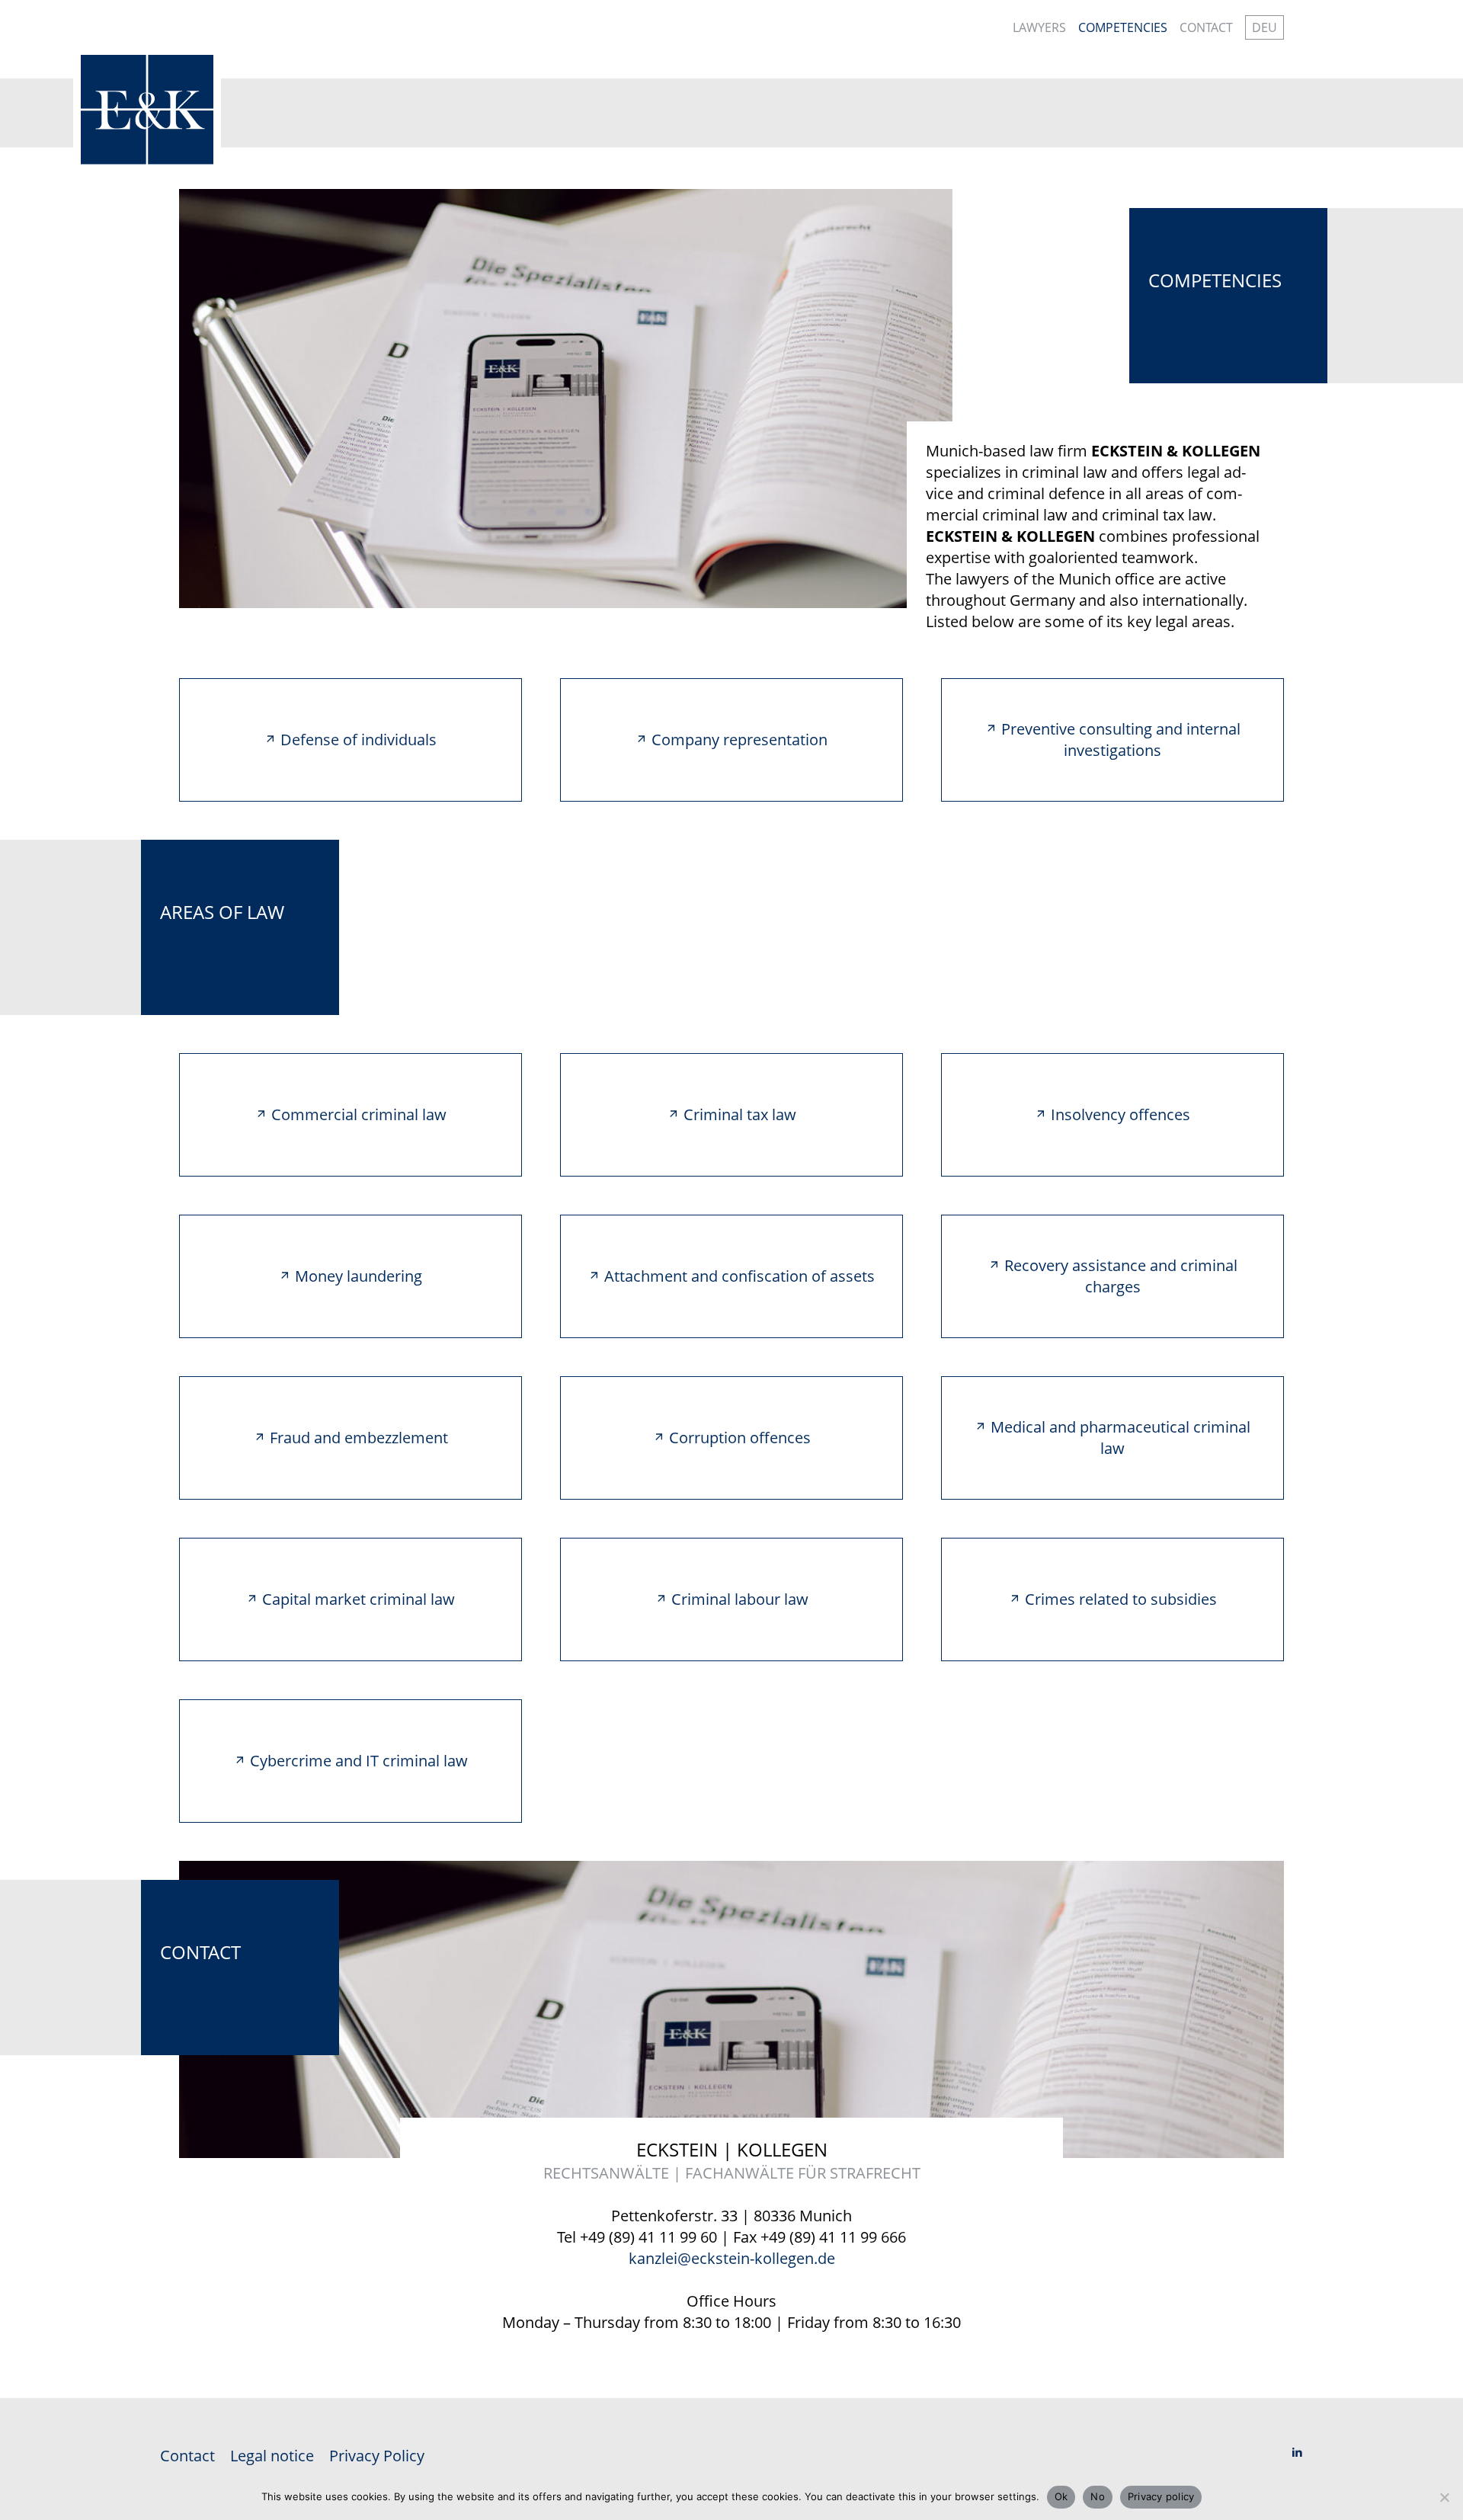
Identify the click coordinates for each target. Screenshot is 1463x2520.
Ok (1061, 2496)
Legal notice (272, 2456)
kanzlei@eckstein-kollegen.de (732, 2258)
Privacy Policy (377, 2456)
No (1098, 2496)
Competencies (1123, 27)
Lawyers (1039, 27)
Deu (1265, 27)
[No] (1444, 2497)
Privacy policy (1161, 2496)
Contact (1206, 27)
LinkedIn (1297, 2456)
